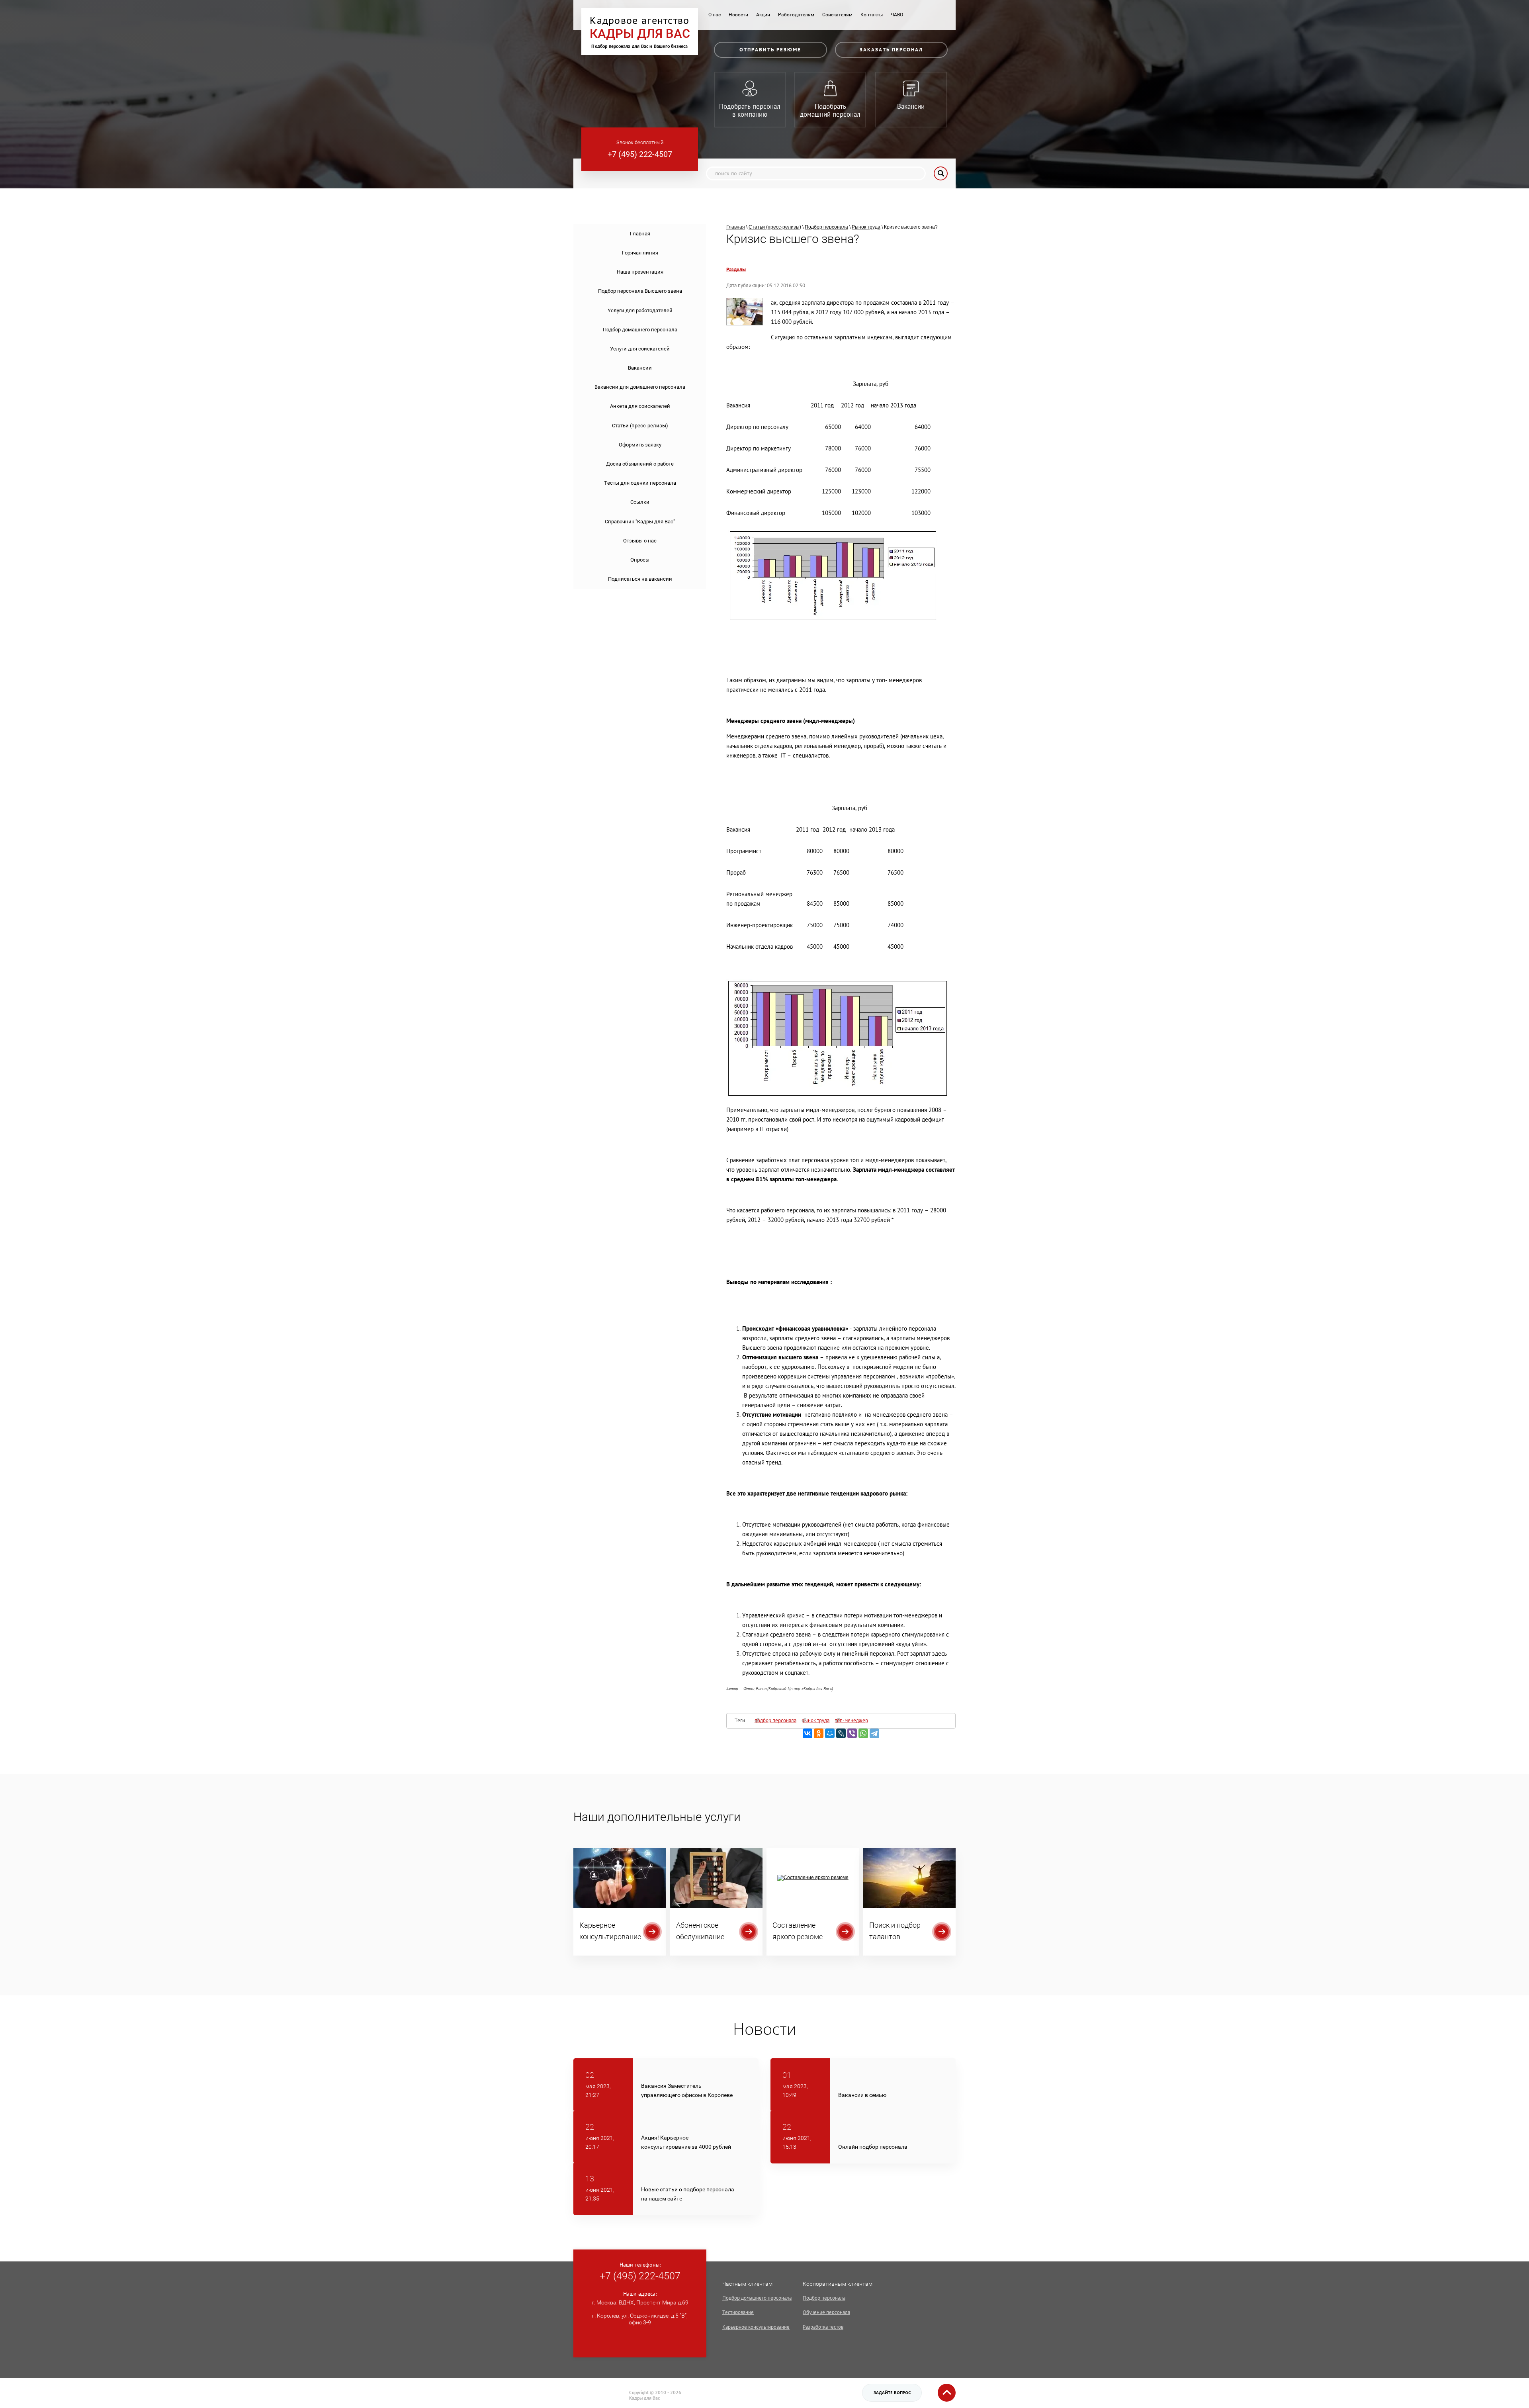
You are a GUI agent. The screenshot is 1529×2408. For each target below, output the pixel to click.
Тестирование (738, 2312)
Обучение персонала (826, 2312)
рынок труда (815, 1721)
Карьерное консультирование (756, 2327)
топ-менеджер (852, 1721)
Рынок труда (866, 227)
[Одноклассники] (819, 1733)
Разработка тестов (823, 2327)
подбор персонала (775, 1721)
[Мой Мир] (830, 1733)
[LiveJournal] (841, 1733)
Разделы (736, 270)
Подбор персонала (824, 2298)
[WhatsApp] (863, 1733)
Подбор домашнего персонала (757, 2298)
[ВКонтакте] (808, 1733)
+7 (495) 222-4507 (640, 154)
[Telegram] (874, 1733)
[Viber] (852, 1733)
